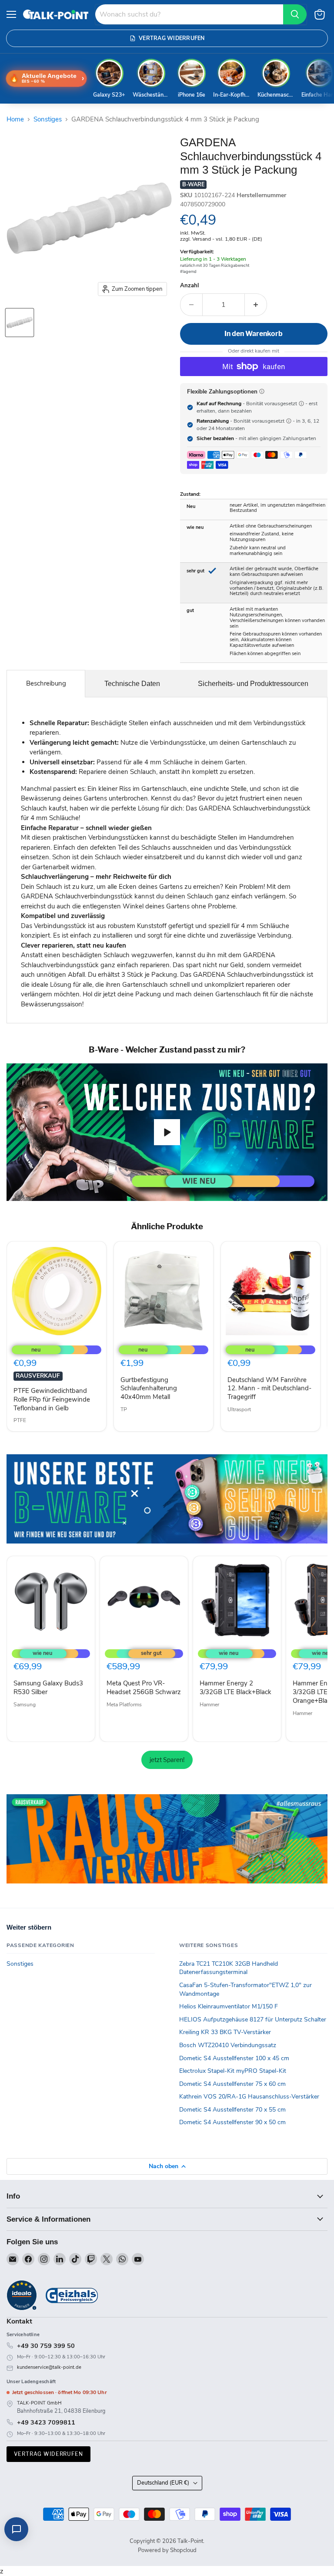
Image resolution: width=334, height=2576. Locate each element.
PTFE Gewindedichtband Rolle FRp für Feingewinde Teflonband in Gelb (52, 1399)
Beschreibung (46, 683)
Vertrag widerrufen (48, 2454)
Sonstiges (48, 119)
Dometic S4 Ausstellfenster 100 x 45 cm (234, 2058)
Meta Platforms (124, 1705)
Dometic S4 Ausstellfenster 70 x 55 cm (232, 2110)
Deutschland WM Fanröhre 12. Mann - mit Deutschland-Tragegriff (269, 1388)
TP (124, 1409)
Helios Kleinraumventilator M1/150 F (229, 2006)
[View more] (167, 1499)
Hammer (209, 1705)
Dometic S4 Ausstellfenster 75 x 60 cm (232, 2084)
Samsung (25, 1705)
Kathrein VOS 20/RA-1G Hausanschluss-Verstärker (249, 2097)
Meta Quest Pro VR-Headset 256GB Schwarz (144, 1688)
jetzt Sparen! (167, 1760)
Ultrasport (239, 1409)
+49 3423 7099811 (46, 2422)
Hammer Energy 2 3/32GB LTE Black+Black (235, 1688)
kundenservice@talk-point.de (49, 2367)
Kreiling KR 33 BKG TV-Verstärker (225, 2032)
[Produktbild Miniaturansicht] (20, 323)
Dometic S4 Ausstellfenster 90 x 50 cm (232, 2122)
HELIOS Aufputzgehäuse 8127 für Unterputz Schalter (253, 2019)
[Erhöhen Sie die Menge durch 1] (256, 305)
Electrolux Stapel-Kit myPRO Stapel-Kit (233, 2071)
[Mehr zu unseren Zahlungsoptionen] (262, 391)
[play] (167, 1132)
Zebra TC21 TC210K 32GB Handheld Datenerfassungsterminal (229, 1968)
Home (15, 119)
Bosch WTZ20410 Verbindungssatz (228, 2045)
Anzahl (189, 286)
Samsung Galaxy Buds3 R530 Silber (48, 1688)
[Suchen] (295, 14)
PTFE (20, 1420)
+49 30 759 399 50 (46, 2346)
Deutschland (163, 2483)
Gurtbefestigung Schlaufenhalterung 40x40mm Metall (149, 1388)
